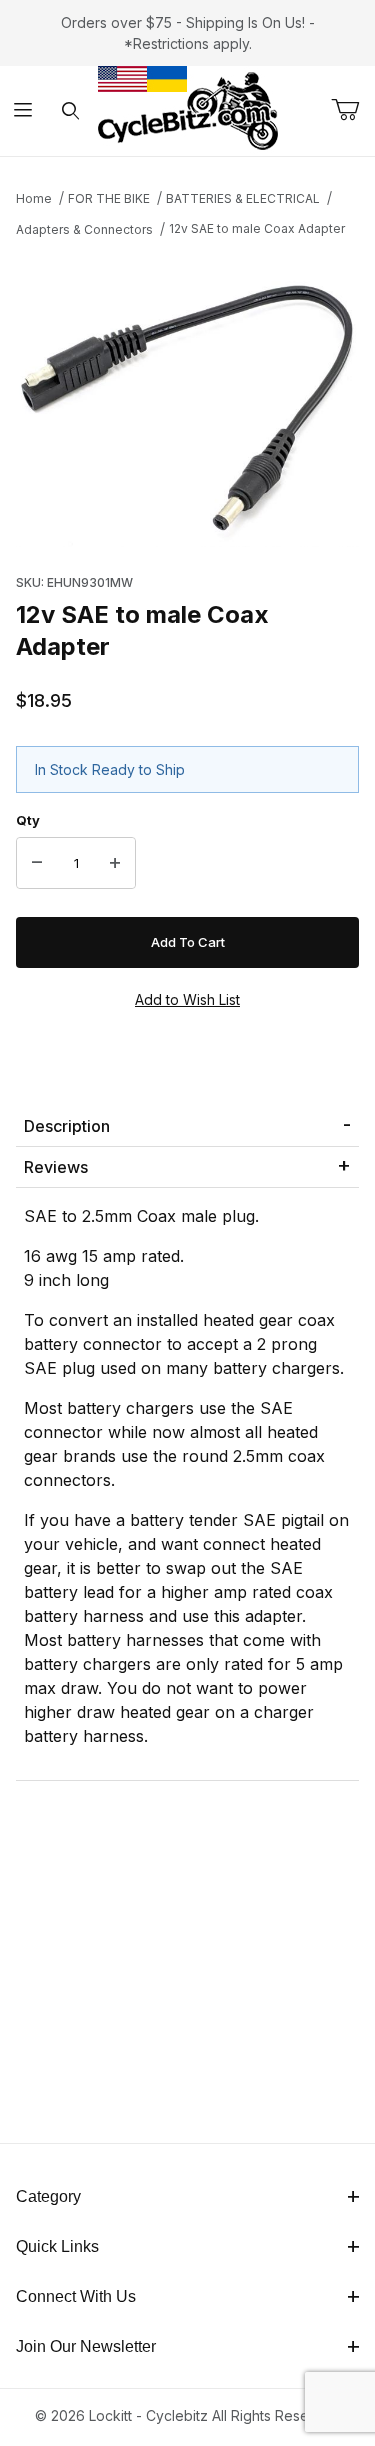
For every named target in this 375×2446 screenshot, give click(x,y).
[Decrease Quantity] (37, 863)
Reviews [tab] (56, 1167)
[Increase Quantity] (115, 863)
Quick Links (57, 2246)
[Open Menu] (23, 111)
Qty (28, 820)
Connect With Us (76, 2296)
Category (48, 2196)
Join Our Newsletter (86, 2346)
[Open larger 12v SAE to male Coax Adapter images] (187, 400)
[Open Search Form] (70, 111)
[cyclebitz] (188, 109)
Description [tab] (67, 1126)
